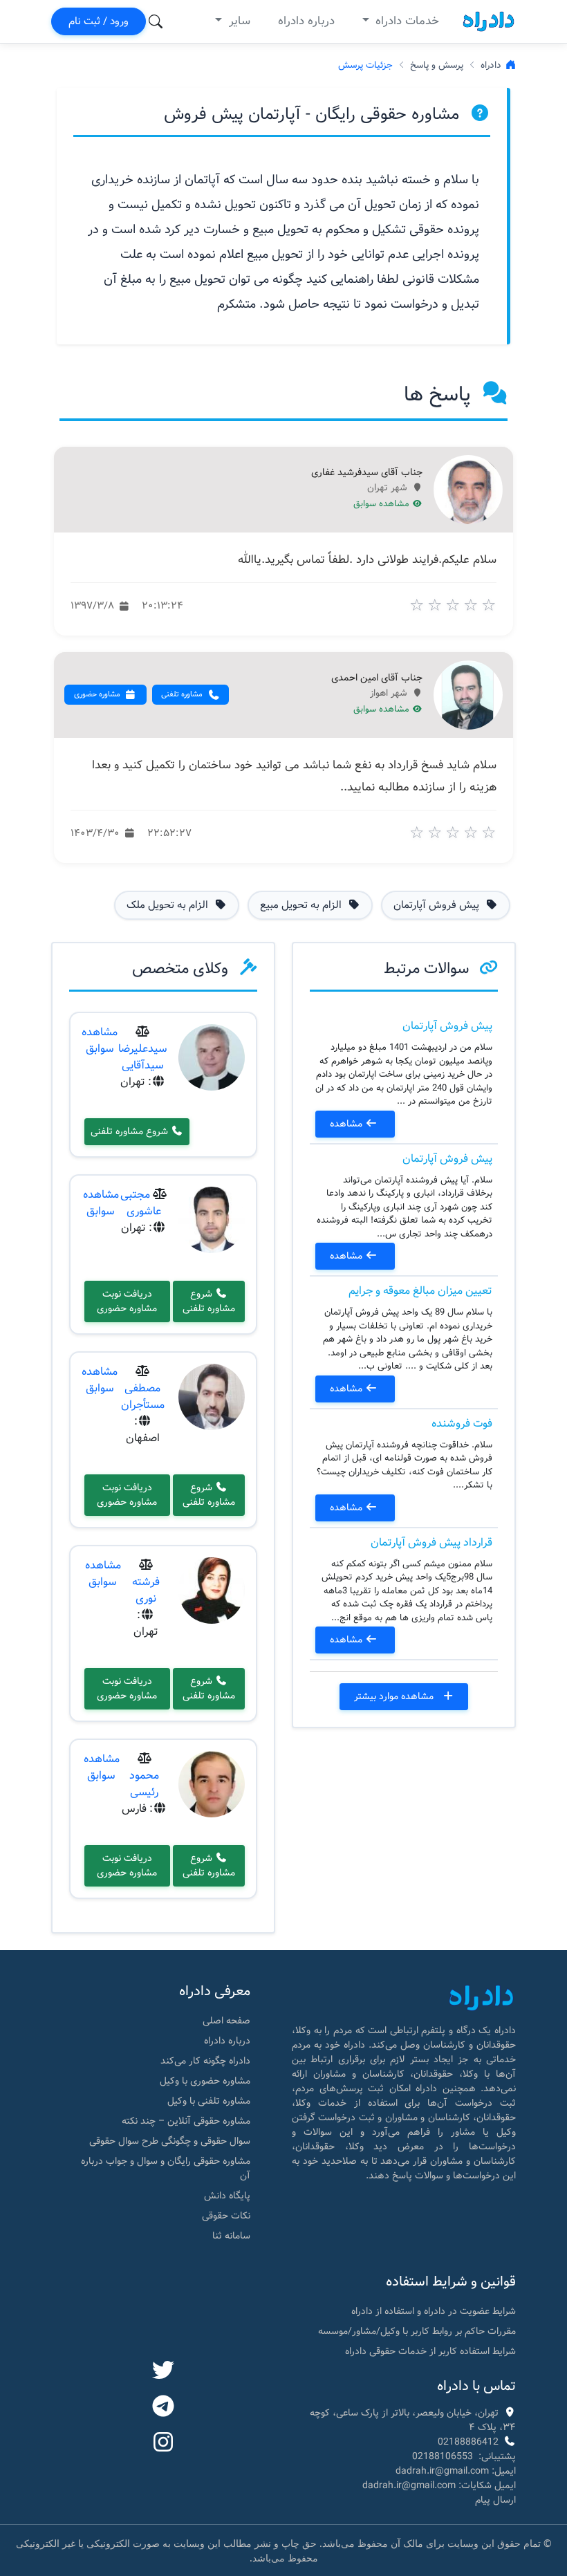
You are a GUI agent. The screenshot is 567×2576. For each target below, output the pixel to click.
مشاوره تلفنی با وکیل (209, 2101)
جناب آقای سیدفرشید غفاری (367, 473)
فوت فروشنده (462, 1424)
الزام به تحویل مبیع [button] (302, 905)
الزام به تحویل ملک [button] (169, 905)
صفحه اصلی (226, 2021)
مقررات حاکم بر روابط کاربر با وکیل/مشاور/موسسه (417, 2331)
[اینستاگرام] (163, 2443)
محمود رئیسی (144, 1784)
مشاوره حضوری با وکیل (205, 2081)
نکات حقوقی (226, 2216)
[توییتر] (163, 2371)
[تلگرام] (163, 2407)
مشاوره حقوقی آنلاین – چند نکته (186, 2121)
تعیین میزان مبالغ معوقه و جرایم (420, 1291)
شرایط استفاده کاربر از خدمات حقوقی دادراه (430, 2351)
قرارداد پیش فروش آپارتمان (431, 1542)
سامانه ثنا (231, 2236)
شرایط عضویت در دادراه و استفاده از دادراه (434, 2311)
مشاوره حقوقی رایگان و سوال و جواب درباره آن (166, 2168)
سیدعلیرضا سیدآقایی (143, 1057)
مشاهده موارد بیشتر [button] (395, 1696)
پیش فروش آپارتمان (447, 1026)
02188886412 (468, 2442)
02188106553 (443, 2456)
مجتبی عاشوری (141, 1203)
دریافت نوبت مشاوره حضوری (127, 1301)
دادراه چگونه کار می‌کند (205, 2061)
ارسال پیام (495, 2500)
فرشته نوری (146, 1590)
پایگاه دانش (227, 2196)
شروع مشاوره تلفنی (131, 1131)
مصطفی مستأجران (143, 1397)
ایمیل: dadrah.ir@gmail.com (456, 2471)
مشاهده (347, 1124)
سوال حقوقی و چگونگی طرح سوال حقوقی (170, 2141)
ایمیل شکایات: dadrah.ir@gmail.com (439, 2485)
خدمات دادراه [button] (406, 21)
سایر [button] (238, 21)
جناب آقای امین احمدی (377, 678)
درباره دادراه (306, 21)
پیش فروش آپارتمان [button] (438, 905)
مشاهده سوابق (383, 504)
